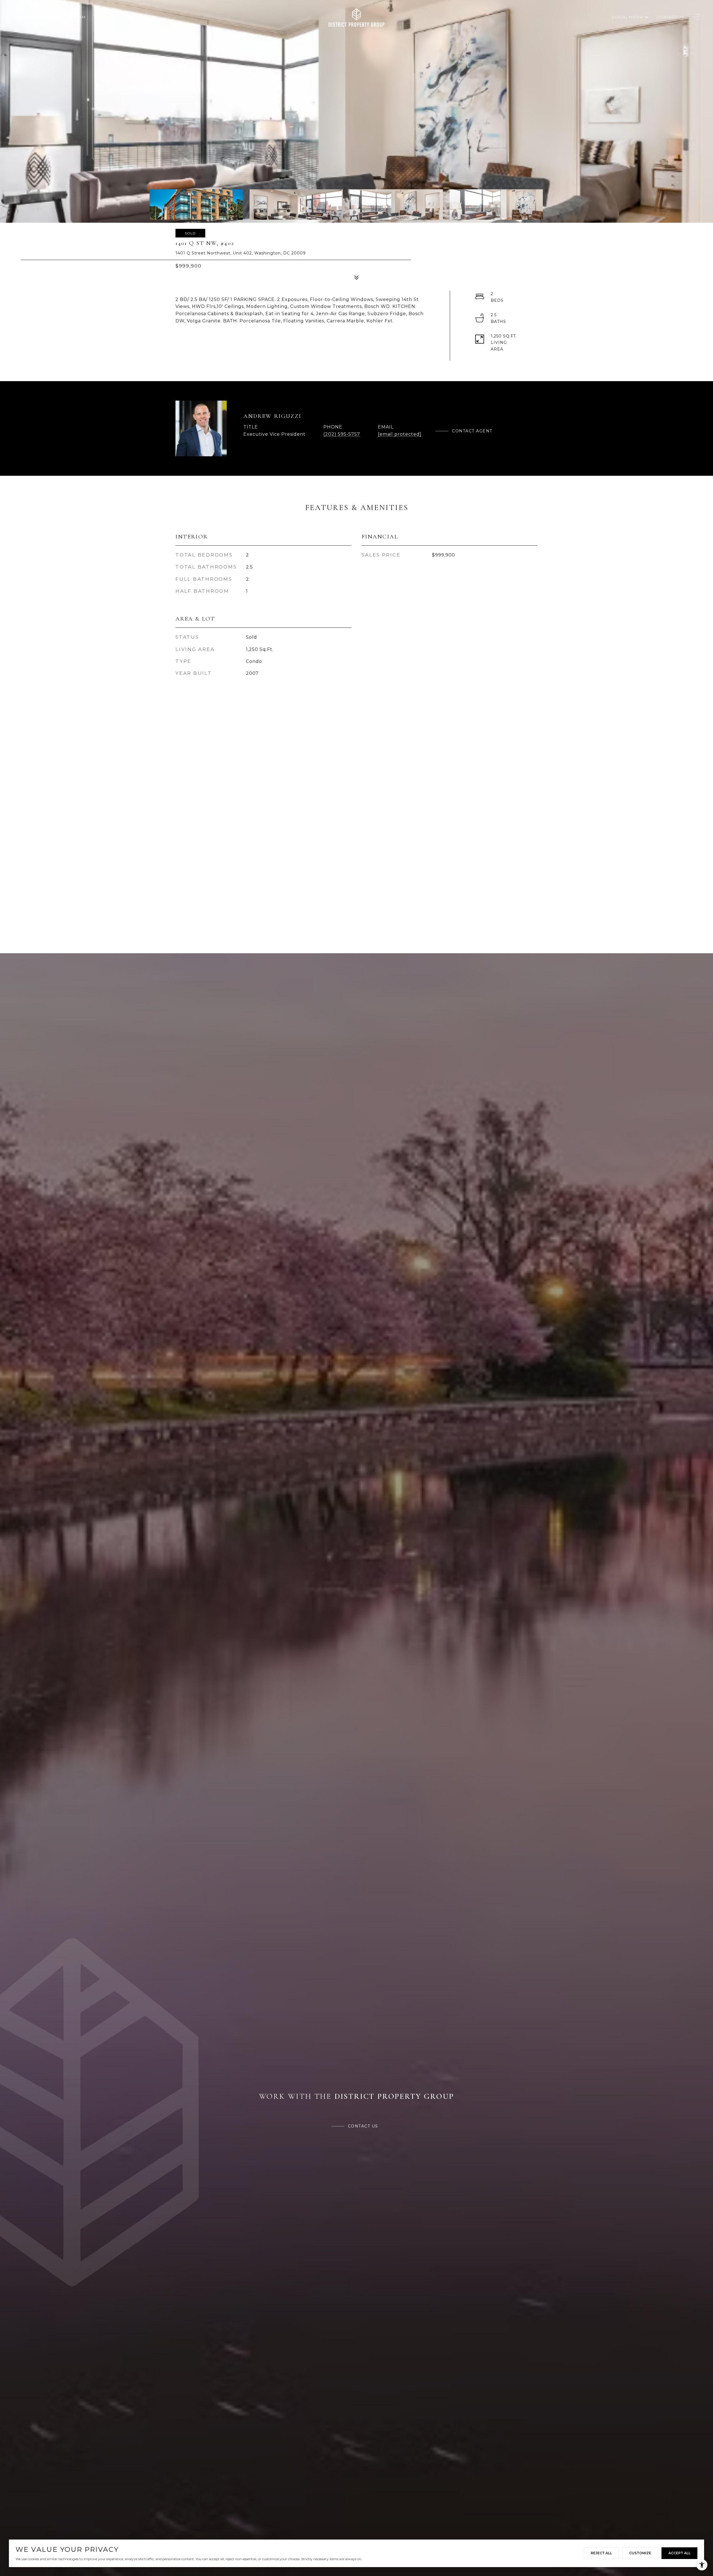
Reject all (601, 2553)
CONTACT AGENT (472, 431)
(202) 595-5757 (342, 434)
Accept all (679, 2553)
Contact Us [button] (363, 2126)
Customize (640, 2553)
